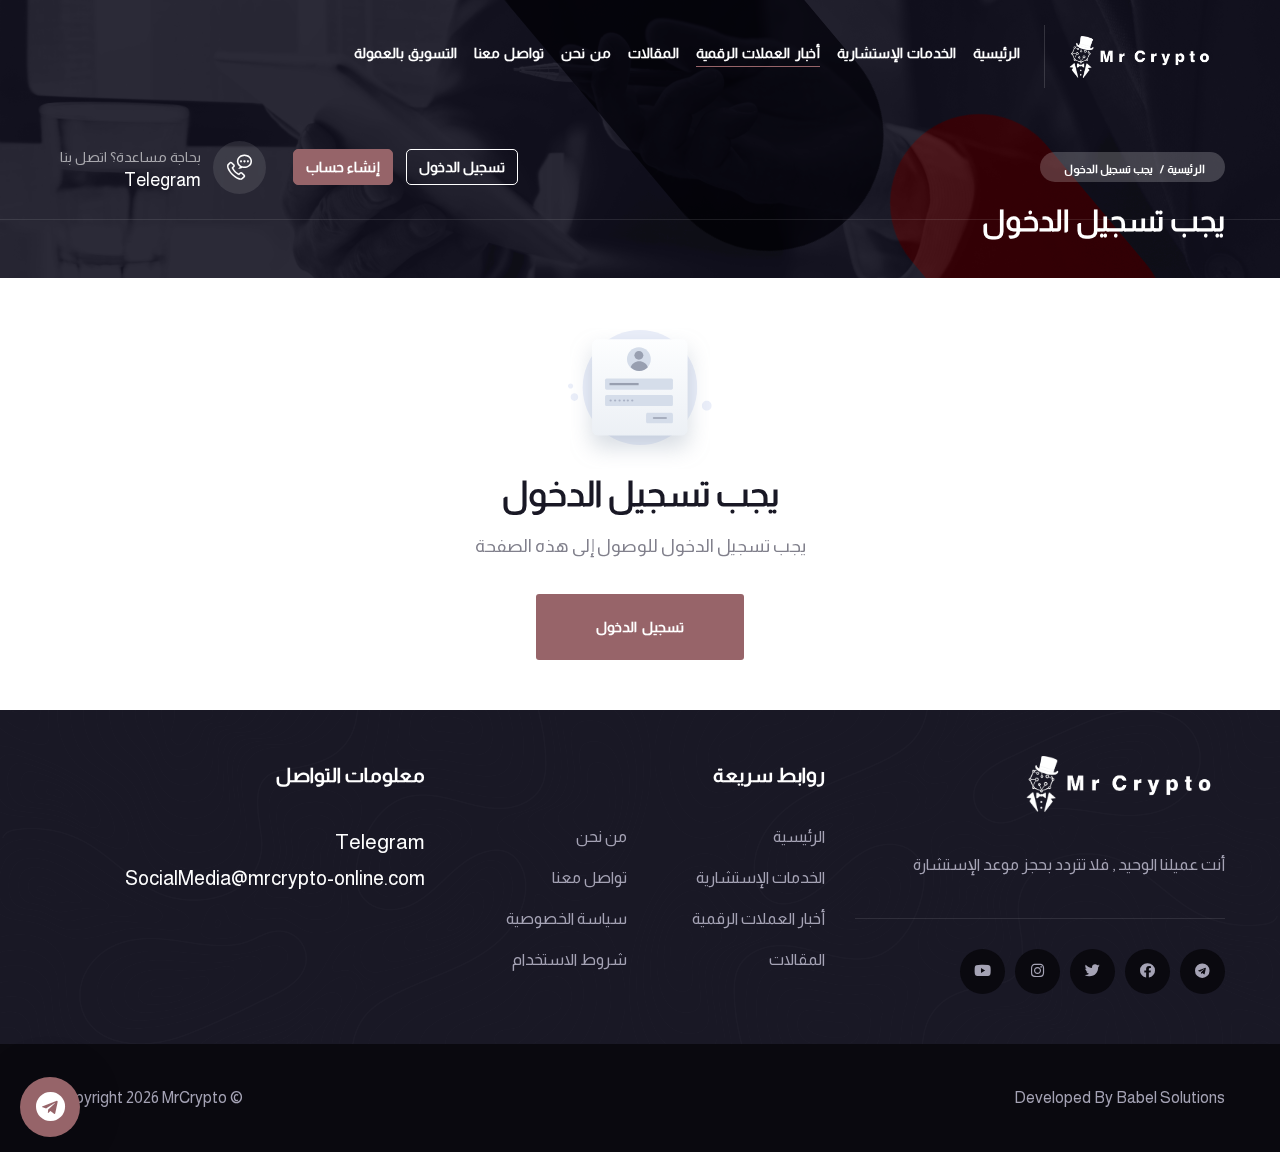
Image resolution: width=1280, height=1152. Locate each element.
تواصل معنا (509, 53)
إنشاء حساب (343, 167)
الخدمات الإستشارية (896, 53)
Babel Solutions (1170, 1097)
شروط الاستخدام (569, 959)
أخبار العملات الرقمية (758, 53)
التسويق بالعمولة (405, 53)
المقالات (653, 53)
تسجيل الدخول (462, 167)
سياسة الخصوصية (566, 918)
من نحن (585, 53)
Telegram (162, 180)
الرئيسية (996, 53)
